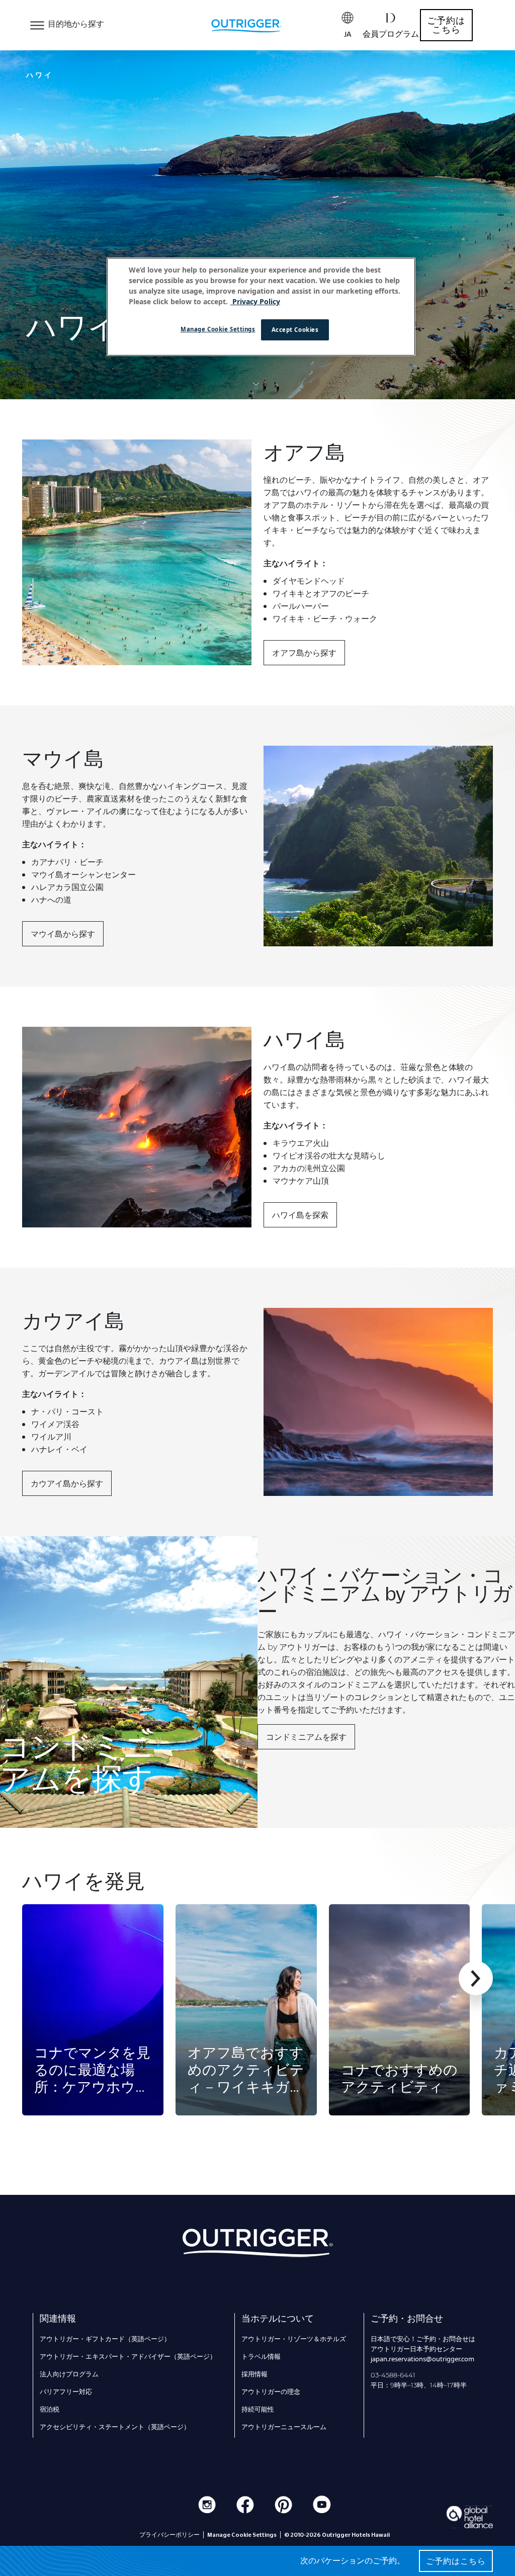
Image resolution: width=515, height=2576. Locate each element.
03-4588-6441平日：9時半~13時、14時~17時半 (419, 2380)
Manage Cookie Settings (218, 329)
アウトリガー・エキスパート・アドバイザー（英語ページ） (128, 2356)
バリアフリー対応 (66, 2391)
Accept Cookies (295, 330)
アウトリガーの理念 (271, 2391)
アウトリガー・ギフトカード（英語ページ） (105, 2339)
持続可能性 (258, 2409)
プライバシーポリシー (169, 2535)
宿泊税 (50, 2409)
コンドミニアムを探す (306, 1737)
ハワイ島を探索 (300, 1215)
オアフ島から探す (304, 653)
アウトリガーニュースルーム (284, 2427)
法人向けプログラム (69, 2374)
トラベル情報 (261, 2356)
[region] (261, 307)
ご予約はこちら (446, 25)
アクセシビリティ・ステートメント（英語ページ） (115, 2427)
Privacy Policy (255, 301)
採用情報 (254, 2374)
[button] (476, 1978)
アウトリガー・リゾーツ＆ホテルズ (294, 2339)
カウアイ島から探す (67, 1483)
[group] (93, 2010)
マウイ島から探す (63, 934)
